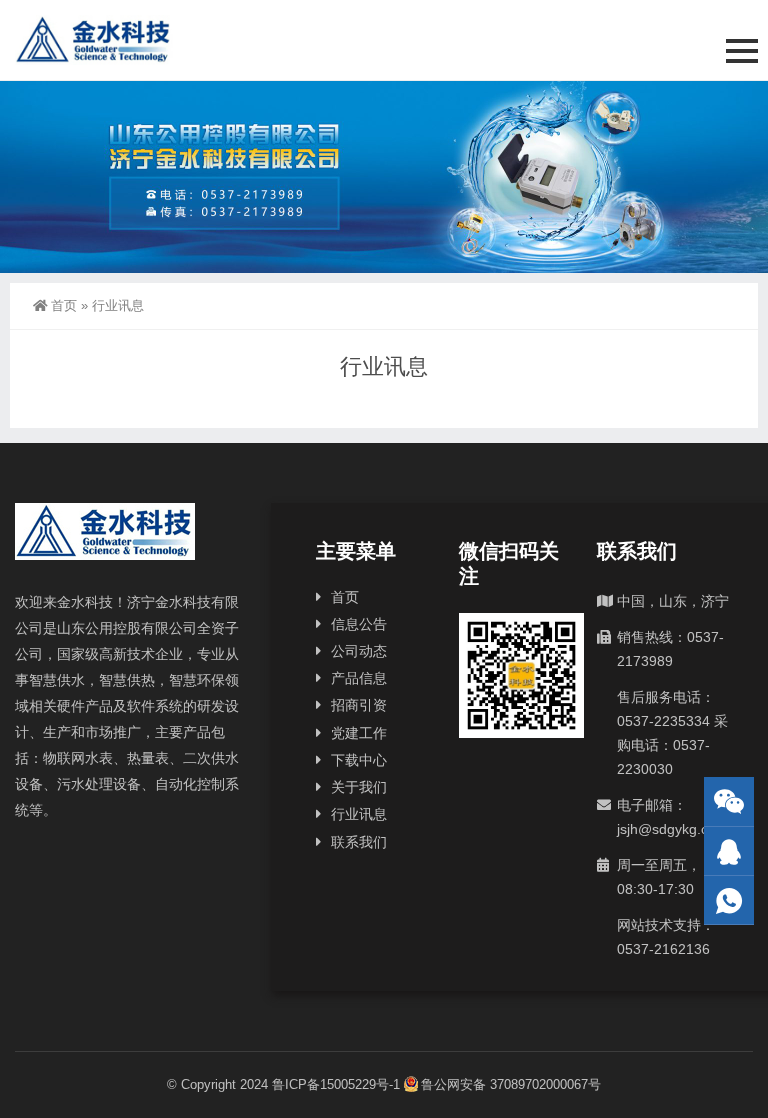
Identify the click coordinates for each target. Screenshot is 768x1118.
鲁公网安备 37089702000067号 (511, 1084)
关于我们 (359, 787)
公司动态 (359, 651)
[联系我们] (729, 851)
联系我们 (359, 842)
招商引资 (359, 705)
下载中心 (359, 760)
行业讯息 (359, 814)
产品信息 (359, 678)
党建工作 (359, 733)
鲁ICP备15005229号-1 (336, 1084)
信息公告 (359, 624)
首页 (64, 305)
